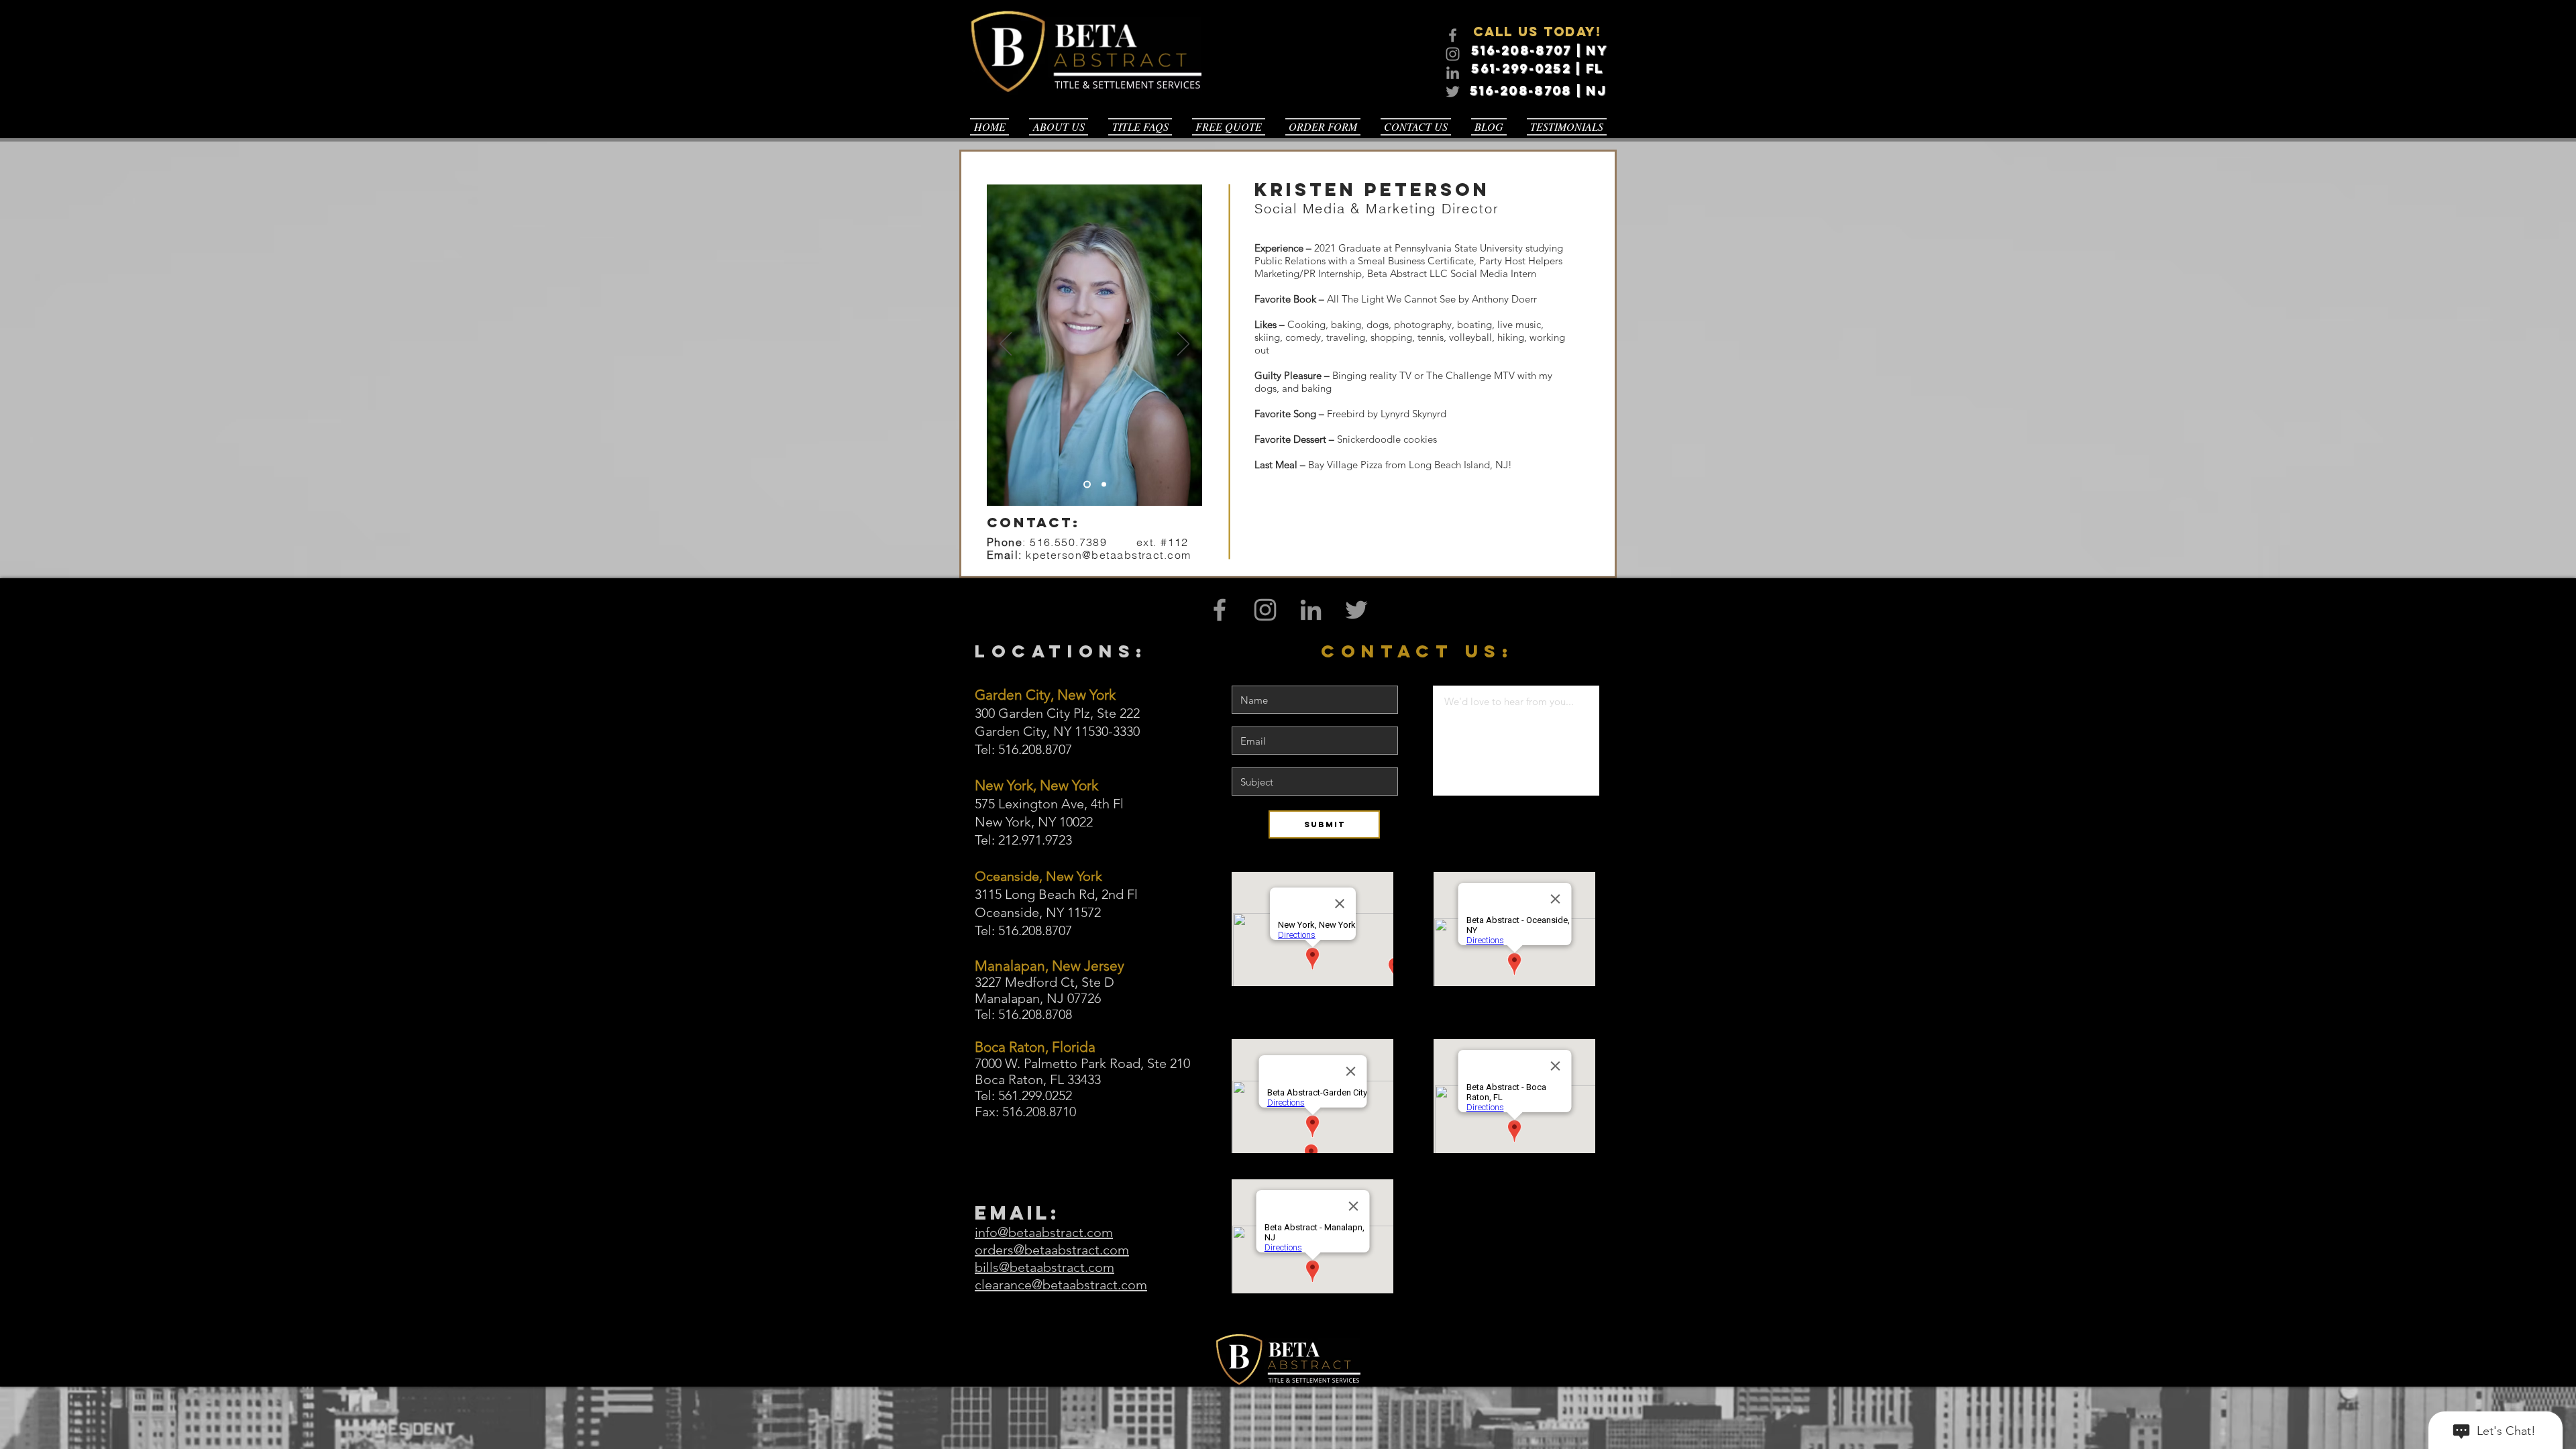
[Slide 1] (1087, 485)
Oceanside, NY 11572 (1038, 912)
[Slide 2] (1104, 485)
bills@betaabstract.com (1044, 1267)
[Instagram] (1453, 54)
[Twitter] (1453, 92)
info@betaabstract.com (1044, 1232)
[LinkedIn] (1453, 73)
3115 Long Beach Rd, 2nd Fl (1056, 894)
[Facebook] (1453, 35)
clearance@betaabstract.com (1061, 1285)
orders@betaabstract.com (1052, 1250)
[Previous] (1006, 345)
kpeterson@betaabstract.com (1108, 555)
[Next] (1183, 345)
